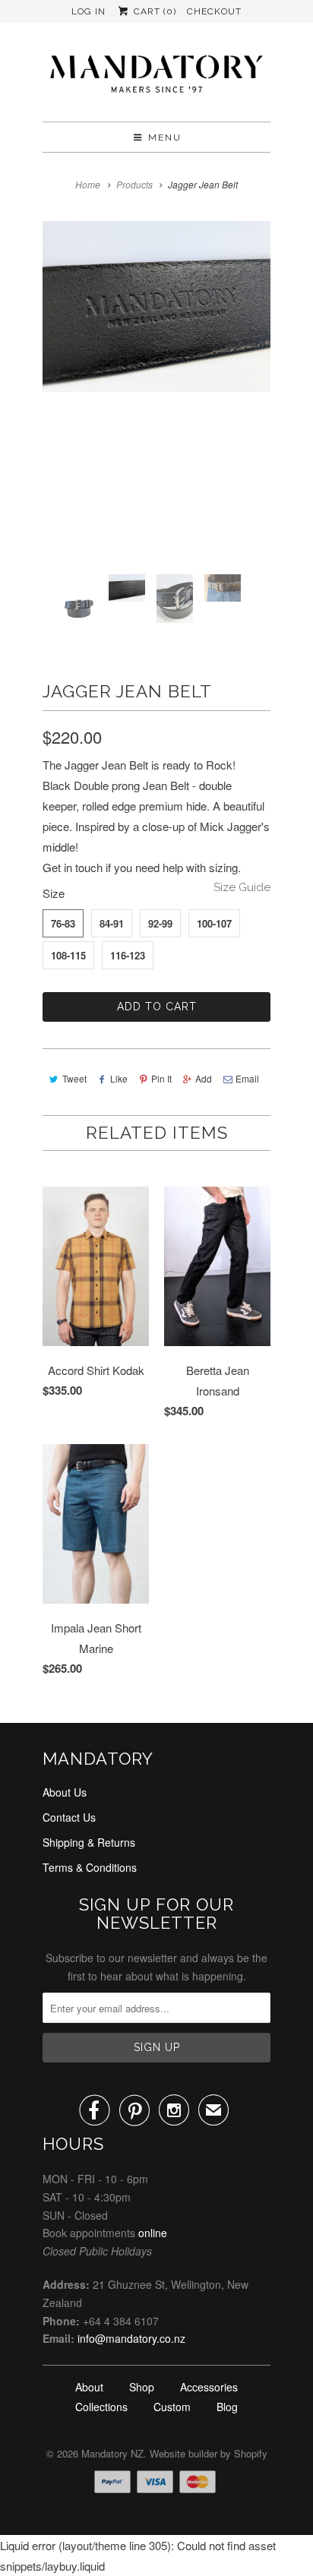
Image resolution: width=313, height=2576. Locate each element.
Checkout (214, 11)
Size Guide (242, 887)
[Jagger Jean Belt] (156, 307)
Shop (142, 2387)
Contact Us (69, 1817)
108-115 (68, 955)
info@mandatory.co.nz (131, 2338)
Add (204, 1078)
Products (134, 184)
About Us (65, 1792)
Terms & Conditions (90, 1867)
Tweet (74, 1078)
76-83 (63, 923)
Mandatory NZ (112, 2453)
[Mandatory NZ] (156, 78)
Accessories (209, 2387)
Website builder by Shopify (209, 2453)
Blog (227, 2407)
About (89, 2387)
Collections (101, 2407)
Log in (89, 11)
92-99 (160, 923)
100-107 (214, 923)
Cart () (153, 11)
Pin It (161, 1078)
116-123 (128, 955)
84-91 (112, 923)
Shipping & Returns (89, 1842)
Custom (172, 2407)
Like (119, 1078)
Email (247, 1078)
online (153, 2233)
